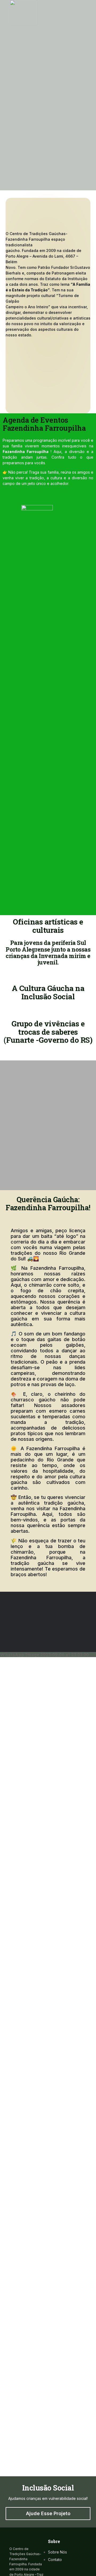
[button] (7, 971)
